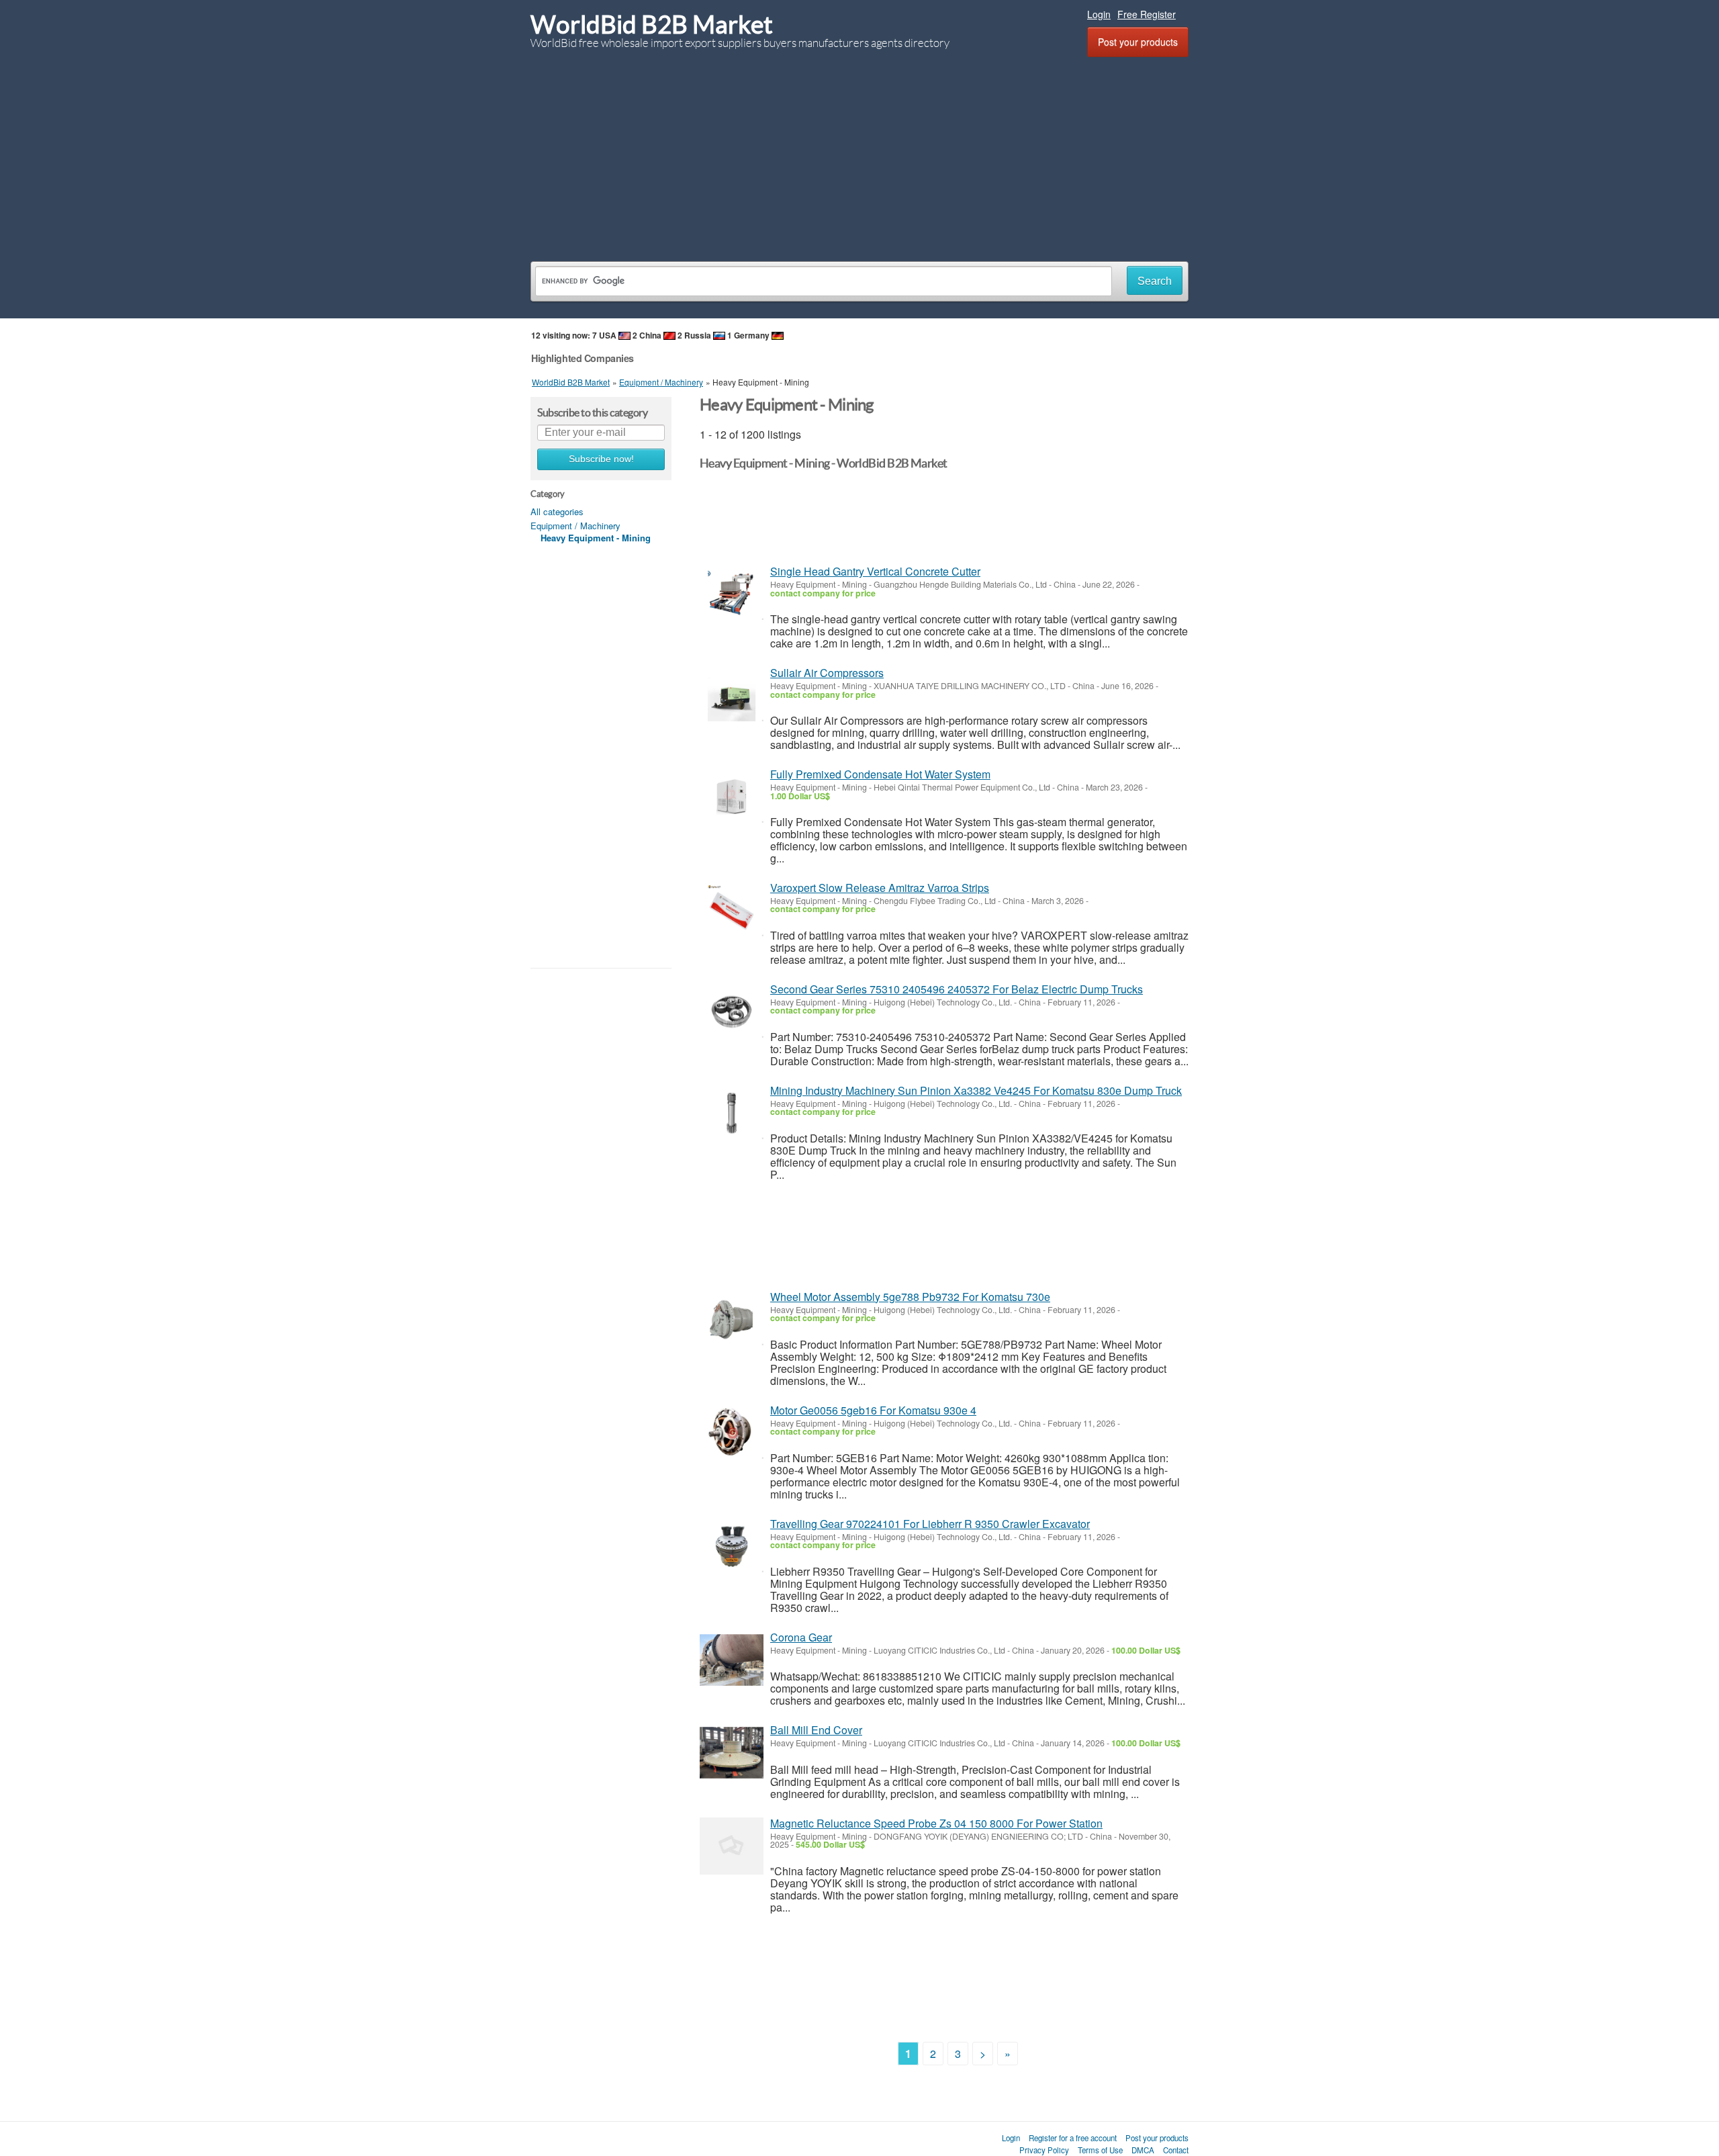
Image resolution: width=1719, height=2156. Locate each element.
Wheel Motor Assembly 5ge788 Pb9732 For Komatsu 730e (910, 1297)
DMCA (1143, 2150)
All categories (557, 511)
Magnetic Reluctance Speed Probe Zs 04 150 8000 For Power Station (936, 1823)
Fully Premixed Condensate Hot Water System (880, 774)
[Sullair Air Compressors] (732, 695)
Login (1099, 14)
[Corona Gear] (732, 1660)
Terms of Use (1100, 2150)
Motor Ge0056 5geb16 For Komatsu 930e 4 (873, 1410)
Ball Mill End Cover (816, 1730)
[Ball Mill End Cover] (732, 1753)
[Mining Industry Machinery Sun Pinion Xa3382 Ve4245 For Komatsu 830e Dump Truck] (732, 1113)
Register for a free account (1073, 2138)
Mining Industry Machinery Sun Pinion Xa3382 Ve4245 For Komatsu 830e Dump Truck (976, 1090)
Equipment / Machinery (575, 526)
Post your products (1138, 42)
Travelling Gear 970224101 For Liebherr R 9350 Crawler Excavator (930, 1524)
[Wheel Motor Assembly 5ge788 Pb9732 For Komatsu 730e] (732, 1319)
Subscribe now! (601, 459)
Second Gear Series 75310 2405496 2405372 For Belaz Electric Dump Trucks (957, 989)
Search (1155, 281)
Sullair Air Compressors (827, 673)
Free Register (1147, 14)
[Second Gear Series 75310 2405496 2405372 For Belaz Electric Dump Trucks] (732, 1012)
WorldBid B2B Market (652, 25)
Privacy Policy (1044, 2150)
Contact (1176, 2150)
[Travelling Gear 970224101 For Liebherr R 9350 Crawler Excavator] (732, 1546)
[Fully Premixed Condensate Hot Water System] (732, 797)
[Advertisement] (859, 157)
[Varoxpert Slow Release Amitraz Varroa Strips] (732, 910)
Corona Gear (801, 1637)
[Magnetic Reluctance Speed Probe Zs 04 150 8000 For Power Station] (732, 1846)
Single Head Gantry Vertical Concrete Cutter (875, 571)
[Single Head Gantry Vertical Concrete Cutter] (732, 594)
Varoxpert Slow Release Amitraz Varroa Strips (880, 888)
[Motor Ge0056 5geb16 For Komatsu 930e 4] (732, 1433)
